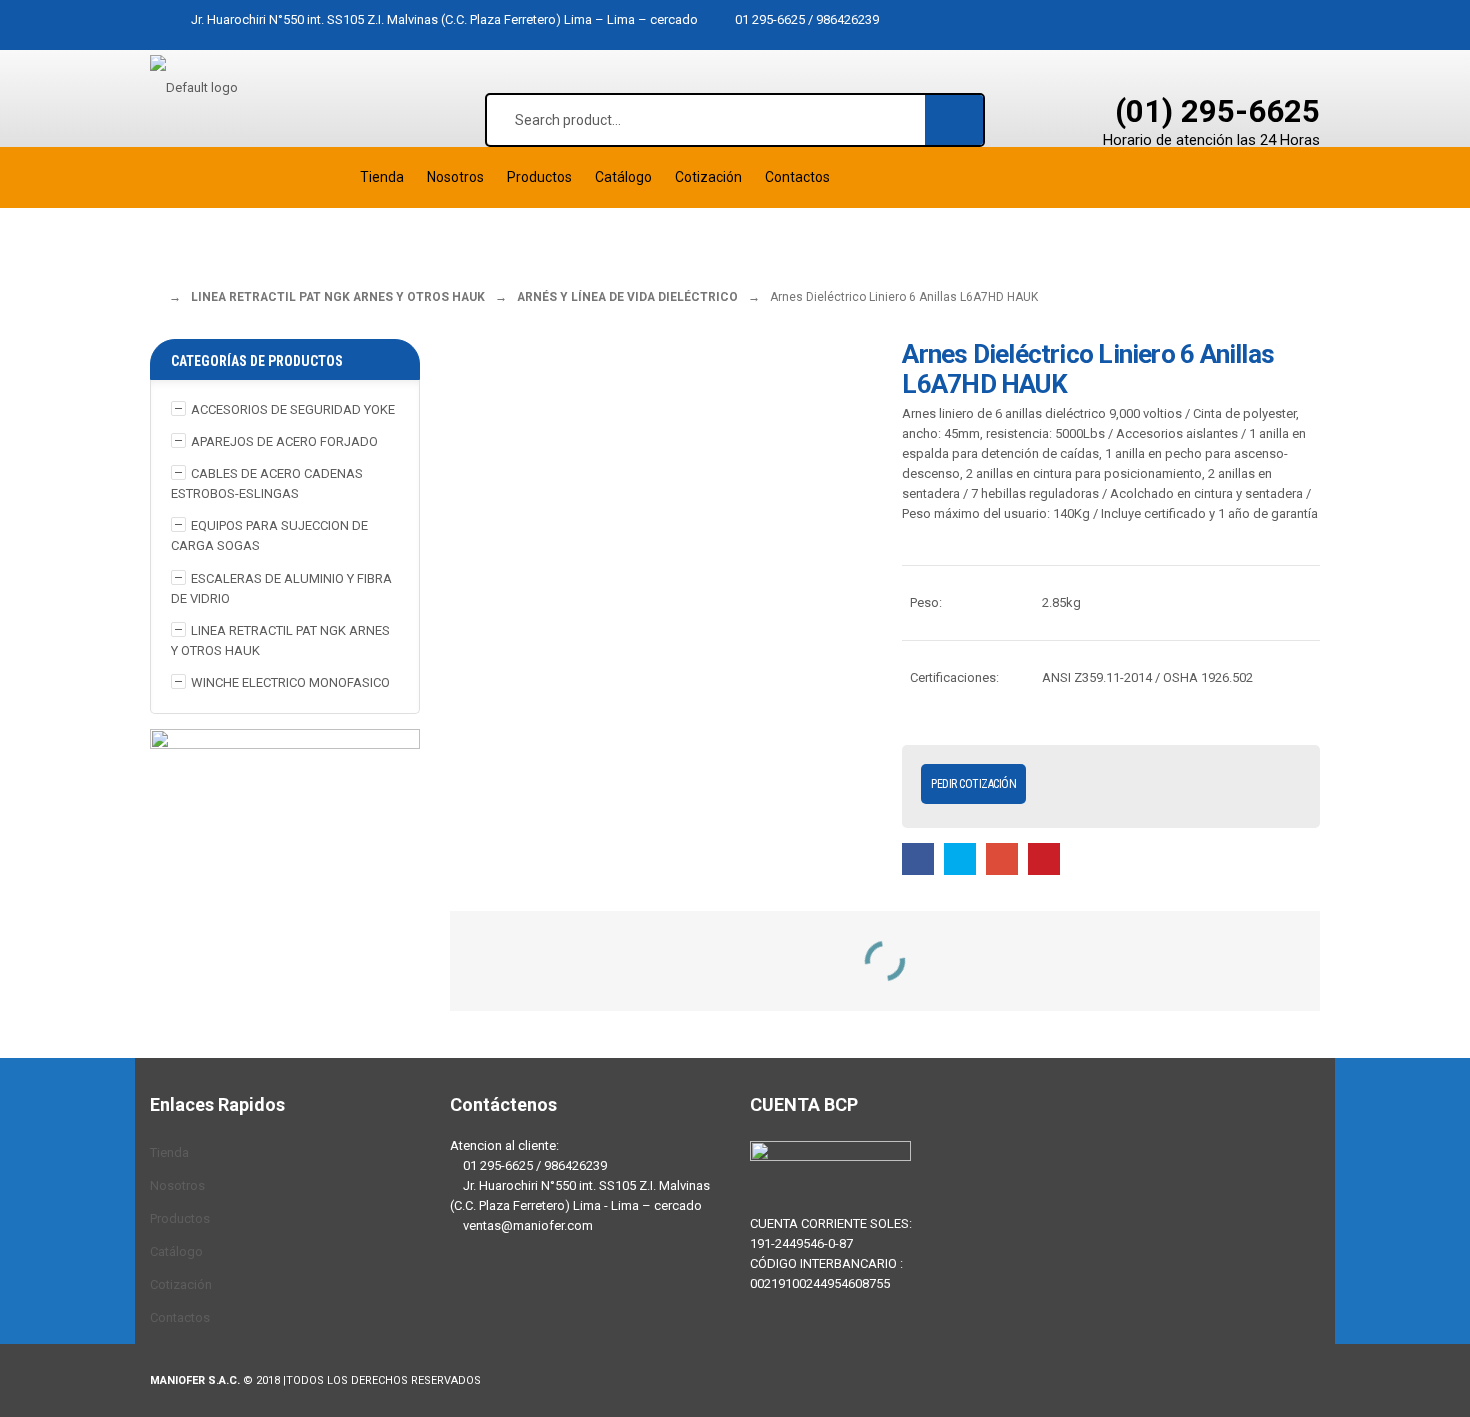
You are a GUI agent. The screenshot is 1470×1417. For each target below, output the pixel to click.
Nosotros (177, 1185)
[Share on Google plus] (1002, 858)
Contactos (180, 1317)
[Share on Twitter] (960, 858)
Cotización (181, 1284)
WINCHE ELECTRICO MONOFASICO (290, 682)
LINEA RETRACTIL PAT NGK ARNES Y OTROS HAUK (338, 297)
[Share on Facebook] (918, 858)
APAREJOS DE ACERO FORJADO (284, 441)
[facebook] (470, 1304)
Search (955, 119)
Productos (180, 1218)
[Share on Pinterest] (1044, 858)
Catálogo (176, 1251)
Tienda (169, 1152)
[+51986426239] (530, 1304)
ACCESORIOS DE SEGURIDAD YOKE (293, 409)
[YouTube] (590, 1304)
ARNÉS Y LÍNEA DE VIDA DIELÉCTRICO (627, 297)
